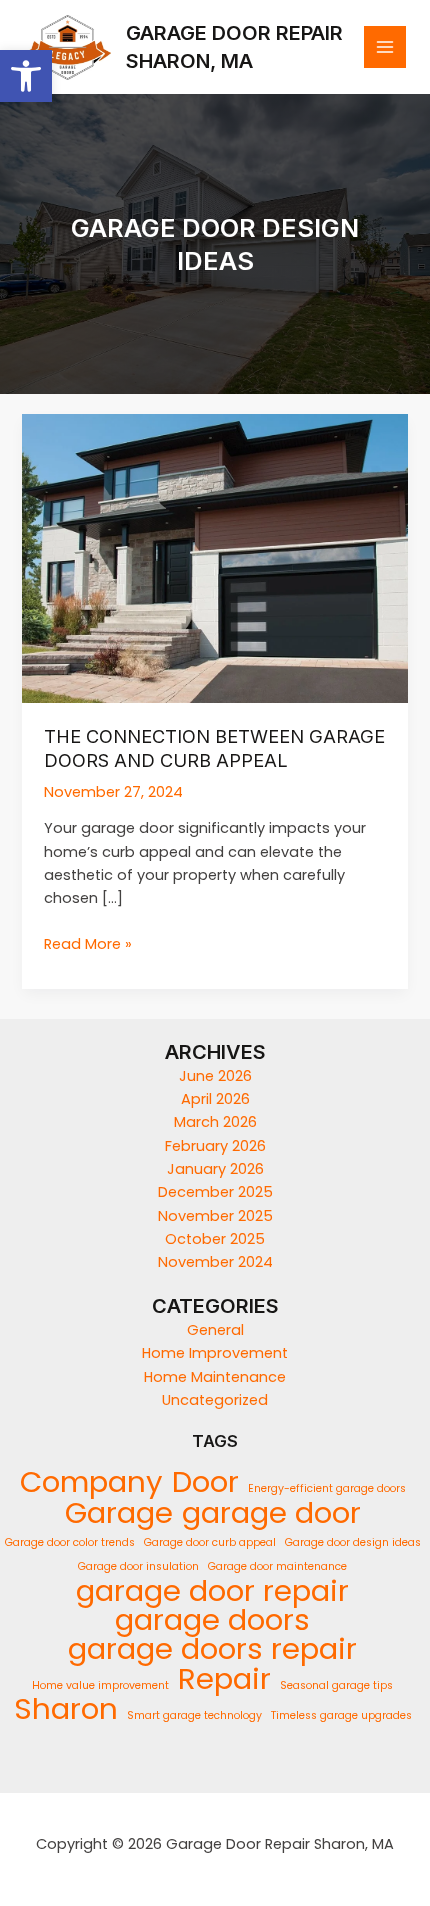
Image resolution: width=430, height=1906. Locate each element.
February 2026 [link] (215, 1146)
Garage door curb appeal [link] (210, 1542)
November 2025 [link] (215, 1216)
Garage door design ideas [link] (353, 1542)
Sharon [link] (66, 1708)
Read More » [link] (88, 943)
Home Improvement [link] (215, 1353)
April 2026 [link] (215, 1099)
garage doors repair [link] (212, 1648)
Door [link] (205, 1481)
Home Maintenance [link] (215, 1377)
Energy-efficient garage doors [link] (327, 1488)
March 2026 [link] (215, 1122)
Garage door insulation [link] (138, 1566)
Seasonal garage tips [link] (336, 1685)
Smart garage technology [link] (194, 1715)
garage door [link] (271, 1512)
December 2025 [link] (215, 1192)
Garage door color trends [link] (70, 1542)
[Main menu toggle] (385, 47)
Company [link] (91, 1481)
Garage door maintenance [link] (277, 1566)
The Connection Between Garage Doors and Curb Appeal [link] (214, 748)
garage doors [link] (212, 1619)
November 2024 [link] (215, 1262)
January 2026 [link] (215, 1169)
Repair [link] (224, 1678)
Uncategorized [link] (215, 1400)
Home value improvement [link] (100, 1685)
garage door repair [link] (212, 1590)
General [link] (215, 1330)
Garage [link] (119, 1512)
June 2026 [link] (215, 1076)
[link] (26, 76)
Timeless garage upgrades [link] (341, 1715)
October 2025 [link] (215, 1239)
